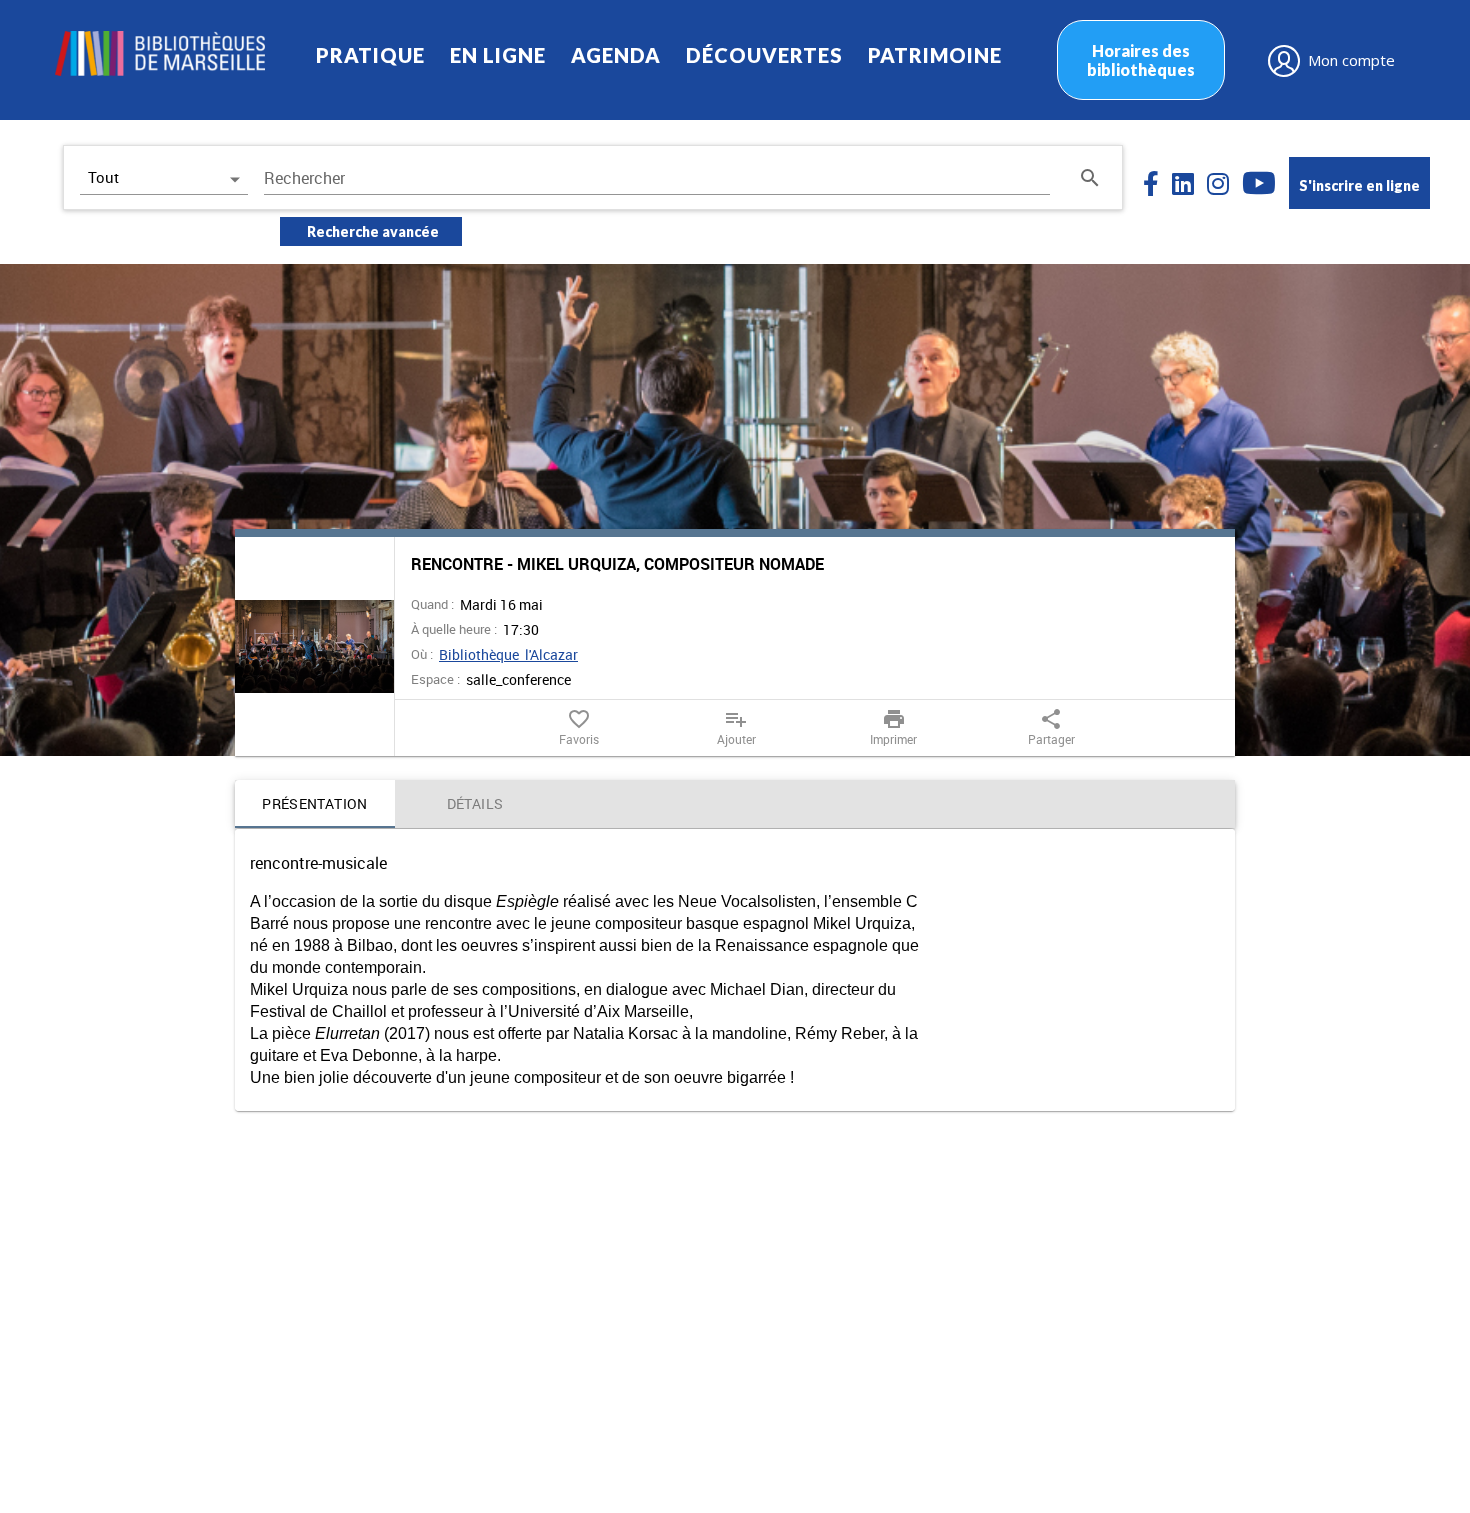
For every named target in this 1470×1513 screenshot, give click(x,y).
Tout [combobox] (103, 177)
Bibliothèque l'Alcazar (508, 654)
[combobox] (657, 178)
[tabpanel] (735, 970)
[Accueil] (160, 53)
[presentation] (315, 646)
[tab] (315, 804)
